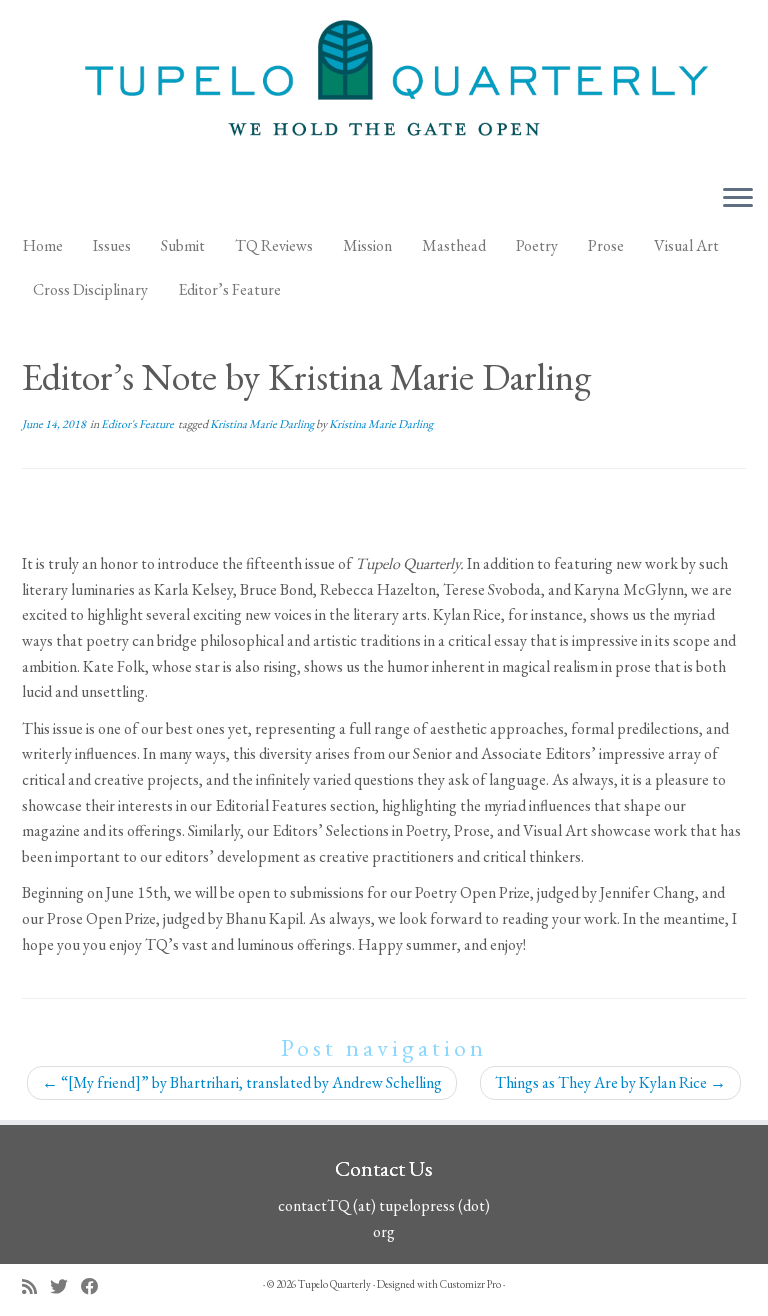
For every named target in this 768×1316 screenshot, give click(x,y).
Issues (112, 245)
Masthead (454, 245)
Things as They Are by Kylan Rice (610, 1082)
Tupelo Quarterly (334, 1284)
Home (43, 245)
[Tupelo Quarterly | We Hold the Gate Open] (384, 84)
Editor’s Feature (229, 289)
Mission (367, 245)
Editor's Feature (138, 424)
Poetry (537, 245)
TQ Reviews (274, 245)
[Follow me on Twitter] (65, 1286)
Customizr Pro (470, 1284)
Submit (183, 245)
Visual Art (686, 245)
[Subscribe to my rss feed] (36, 1286)
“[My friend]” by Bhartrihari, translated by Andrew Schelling (242, 1082)
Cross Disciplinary (90, 289)
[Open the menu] (738, 199)
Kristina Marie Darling (263, 424)
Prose (606, 245)
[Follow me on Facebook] (96, 1286)
